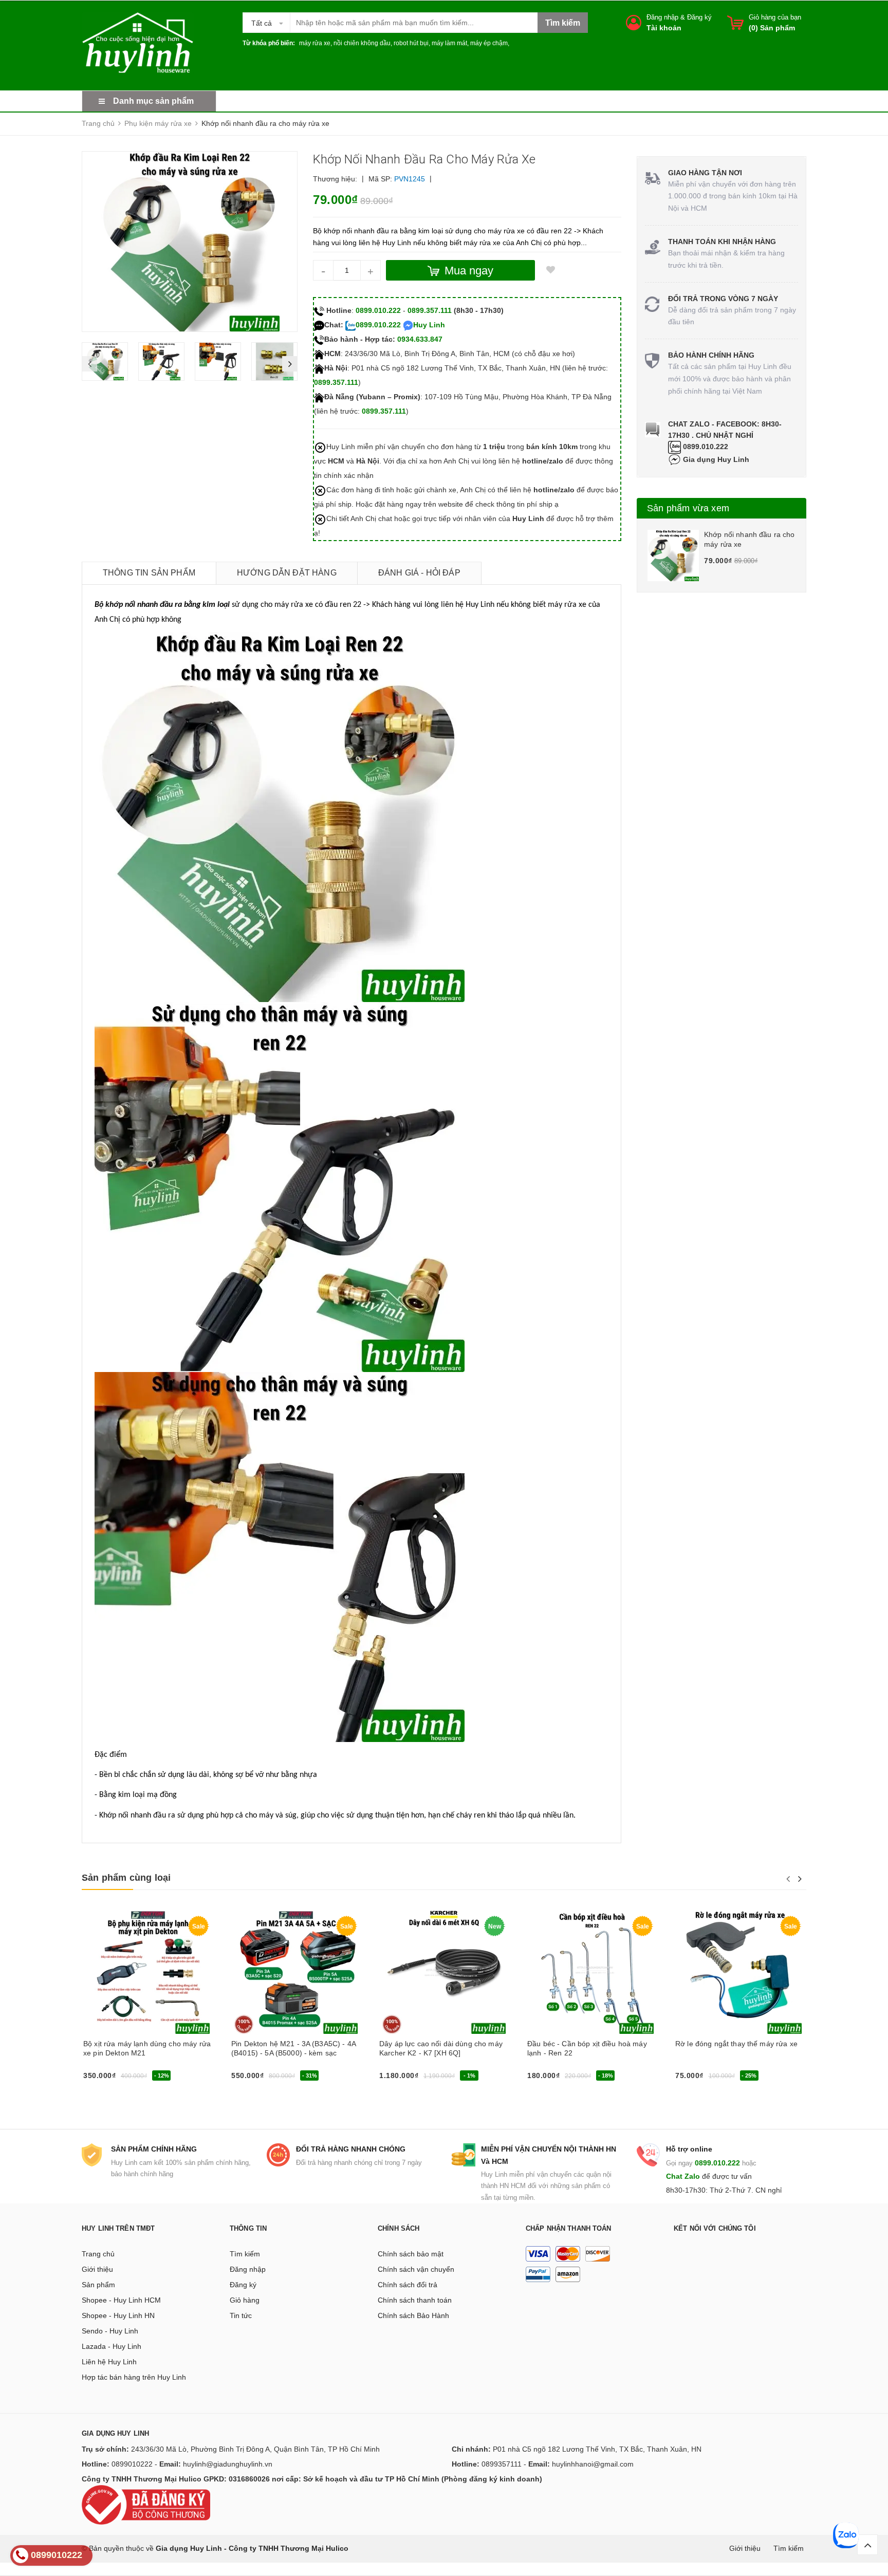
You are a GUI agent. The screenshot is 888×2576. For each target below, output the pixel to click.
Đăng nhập (662, 17)
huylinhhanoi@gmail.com (593, 2464)
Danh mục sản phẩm (153, 101)
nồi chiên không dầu (362, 43)
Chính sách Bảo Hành (413, 2315)
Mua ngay (103, 2079)
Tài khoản (664, 28)
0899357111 (502, 2464)
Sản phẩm (98, 2285)
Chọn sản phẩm (260, 2079)
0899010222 (132, 2464)
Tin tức (241, 2315)
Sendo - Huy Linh (110, 2331)
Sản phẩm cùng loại (126, 1878)
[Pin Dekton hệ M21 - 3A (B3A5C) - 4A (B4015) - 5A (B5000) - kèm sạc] (296, 1972)
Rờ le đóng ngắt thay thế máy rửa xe (736, 2044)
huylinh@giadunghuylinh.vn (228, 2464)
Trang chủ (98, 2254)
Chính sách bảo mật (411, 2254)
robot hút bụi (411, 43)
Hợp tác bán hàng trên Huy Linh (134, 2377)
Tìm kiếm (245, 2254)
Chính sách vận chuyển (416, 2269)
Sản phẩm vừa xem (688, 508)
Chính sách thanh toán (415, 2300)
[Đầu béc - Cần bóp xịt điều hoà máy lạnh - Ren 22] (592, 1972)
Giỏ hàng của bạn (775, 17)
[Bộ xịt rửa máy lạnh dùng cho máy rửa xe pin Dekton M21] (148, 1972)
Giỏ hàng (245, 2300)
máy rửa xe (315, 43)
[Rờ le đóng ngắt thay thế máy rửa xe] (740, 1972)
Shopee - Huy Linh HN (118, 2315)
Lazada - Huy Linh (112, 2346)
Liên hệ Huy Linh (109, 2362)
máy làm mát (449, 43)
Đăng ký (699, 17)
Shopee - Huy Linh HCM (121, 2300)
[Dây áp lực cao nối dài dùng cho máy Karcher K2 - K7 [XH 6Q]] (444, 1972)
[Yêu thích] (550, 270)
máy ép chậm (489, 43)
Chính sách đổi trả (408, 2285)
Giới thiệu (97, 2269)
